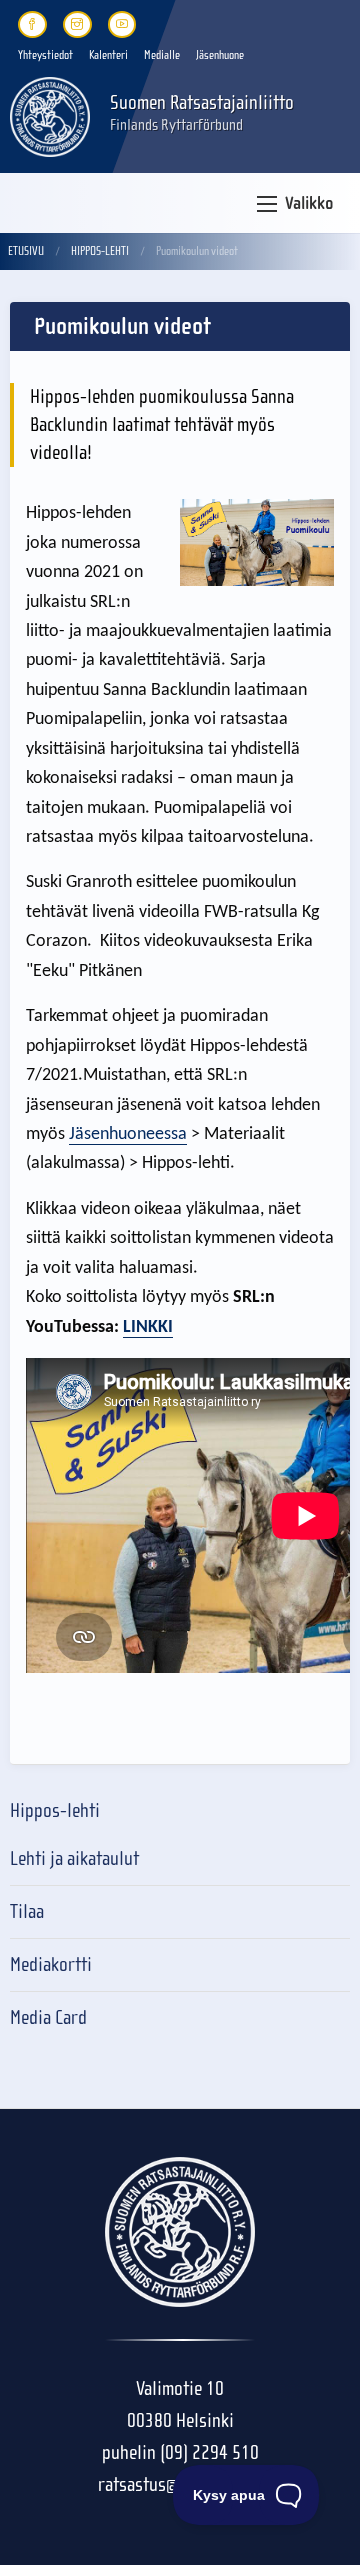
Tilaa (27, 1911)
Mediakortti (51, 1964)
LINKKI (148, 1327)
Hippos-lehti (100, 251)
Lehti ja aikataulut (74, 1858)
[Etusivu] (50, 115)
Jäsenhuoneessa (128, 1134)
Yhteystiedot (45, 55)
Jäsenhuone (220, 55)
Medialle (162, 55)
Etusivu (26, 251)
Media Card (48, 2017)
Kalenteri (108, 55)
